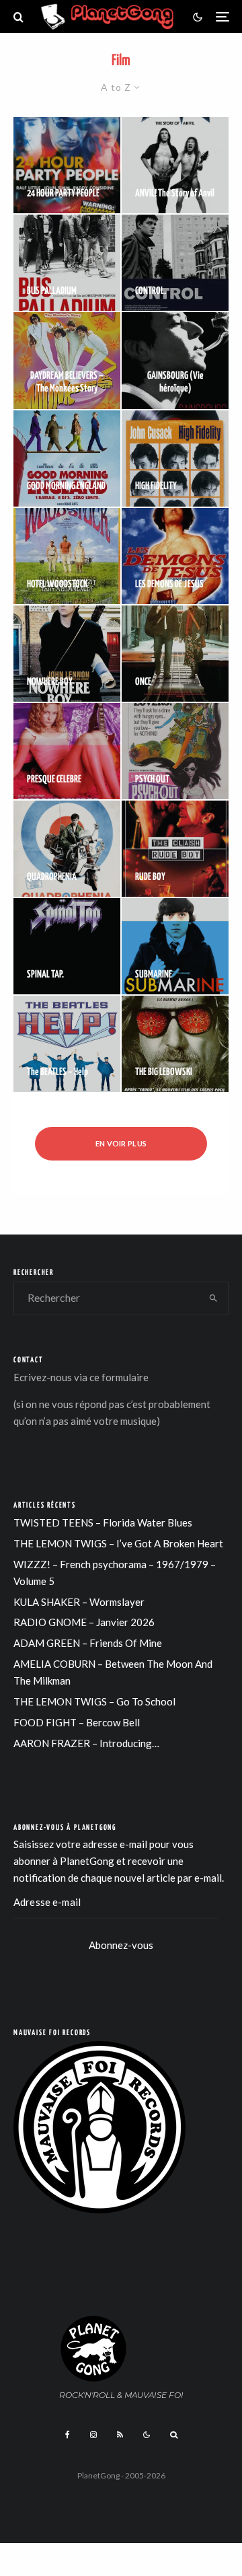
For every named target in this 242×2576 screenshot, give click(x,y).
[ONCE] (175, 654)
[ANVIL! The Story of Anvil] (175, 165)
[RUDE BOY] (175, 849)
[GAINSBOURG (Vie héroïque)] (175, 360)
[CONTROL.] (175, 263)
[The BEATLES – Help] (67, 1044)
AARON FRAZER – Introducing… (86, 1743)
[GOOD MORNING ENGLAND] (67, 458)
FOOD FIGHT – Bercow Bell (77, 1722)
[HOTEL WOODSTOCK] (67, 556)
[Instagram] (93, 2435)
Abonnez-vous (121, 1945)
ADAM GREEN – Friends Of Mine (88, 1643)
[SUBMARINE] (175, 946)
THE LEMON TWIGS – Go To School (94, 1701)
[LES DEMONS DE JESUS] (175, 556)
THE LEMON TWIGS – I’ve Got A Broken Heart (118, 1543)
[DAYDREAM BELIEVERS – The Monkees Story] (67, 360)
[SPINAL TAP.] (67, 946)
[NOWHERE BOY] (67, 654)
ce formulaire (119, 1377)
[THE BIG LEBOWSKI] (175, 1044)
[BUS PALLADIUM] (67, 263)
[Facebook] (68, 2435)
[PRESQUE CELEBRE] (67, 751)
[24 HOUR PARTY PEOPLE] (67, 165)
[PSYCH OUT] (175, 751)
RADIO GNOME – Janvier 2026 (84, 1622)
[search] (214, 1298)
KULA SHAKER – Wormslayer (79, 1602)
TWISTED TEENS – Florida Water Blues (103, 1522)
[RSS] (120, 2435)
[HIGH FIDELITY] (175, 458)
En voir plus (121, 1143)
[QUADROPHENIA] (67, 849)
